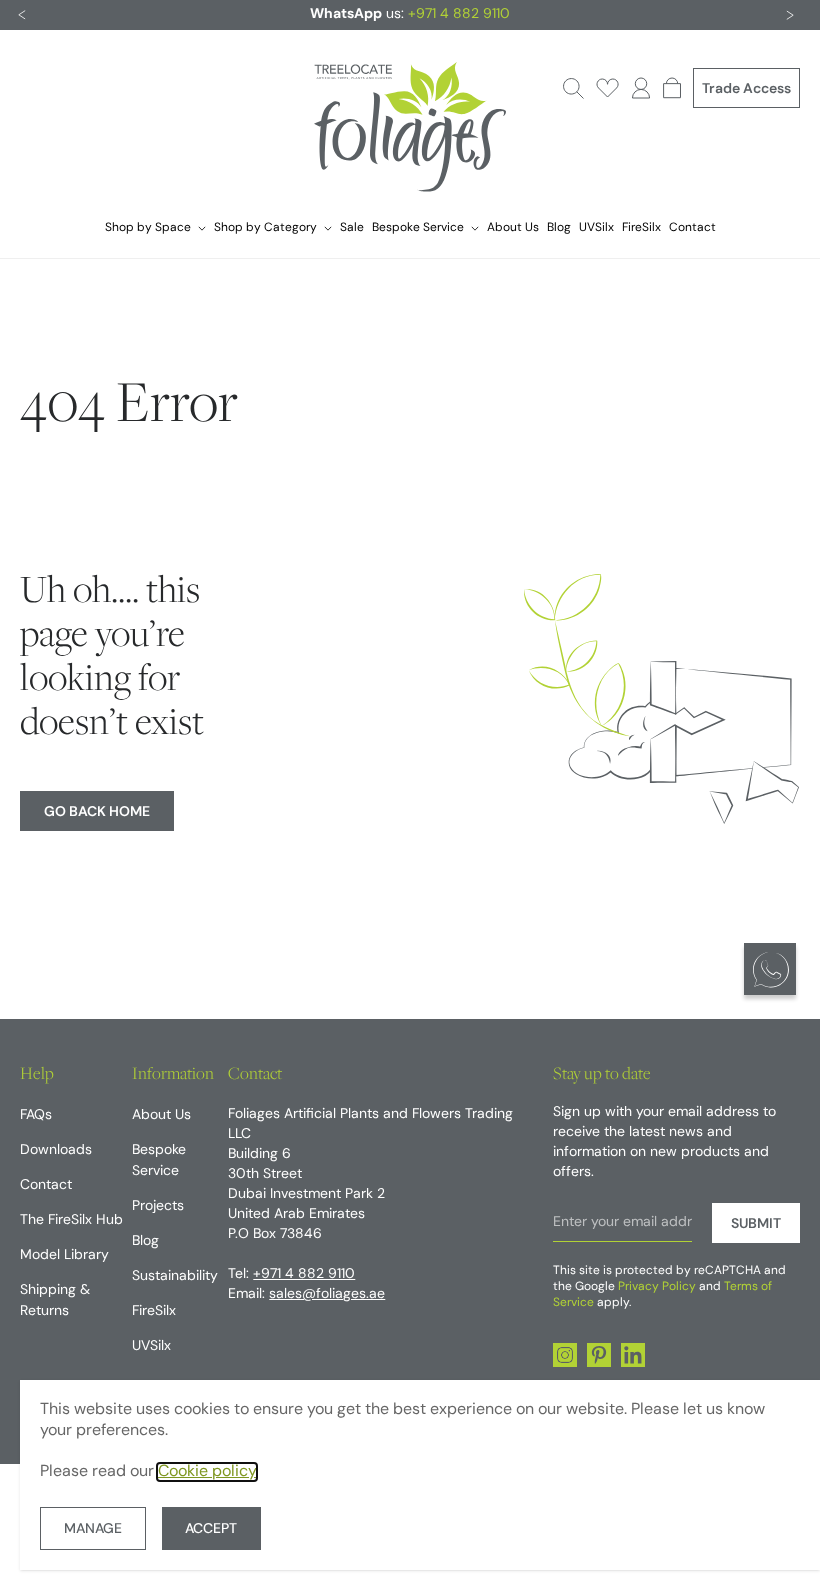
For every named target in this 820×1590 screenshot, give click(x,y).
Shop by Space (148, 228)
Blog (559, 228)
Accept (211, 1529)
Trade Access (746, 89)
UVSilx (596, 228)
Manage (93, 1529)
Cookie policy (207, 1472)
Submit (756, 1224)
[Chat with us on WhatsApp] (770, 969)
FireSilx (641, 228)
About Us (513, 228)
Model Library (64, 1255)
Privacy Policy (657, 1287)
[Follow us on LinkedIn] (633, 1355)
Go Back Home (97, 812)
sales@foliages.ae (327, 1294)
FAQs (36, 1115)
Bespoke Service (418, 228)
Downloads (56, 1150)
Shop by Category (265, 228)
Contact (692, 228)
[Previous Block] (22, 15)
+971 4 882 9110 (459, 14)
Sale (352, 228)
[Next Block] (790, 15)
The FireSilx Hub (71, 1220)
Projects (158, 1206)
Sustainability (175, 1276)
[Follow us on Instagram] (565, 1355)
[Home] (410, 129)
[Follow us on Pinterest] (599, 1355)
